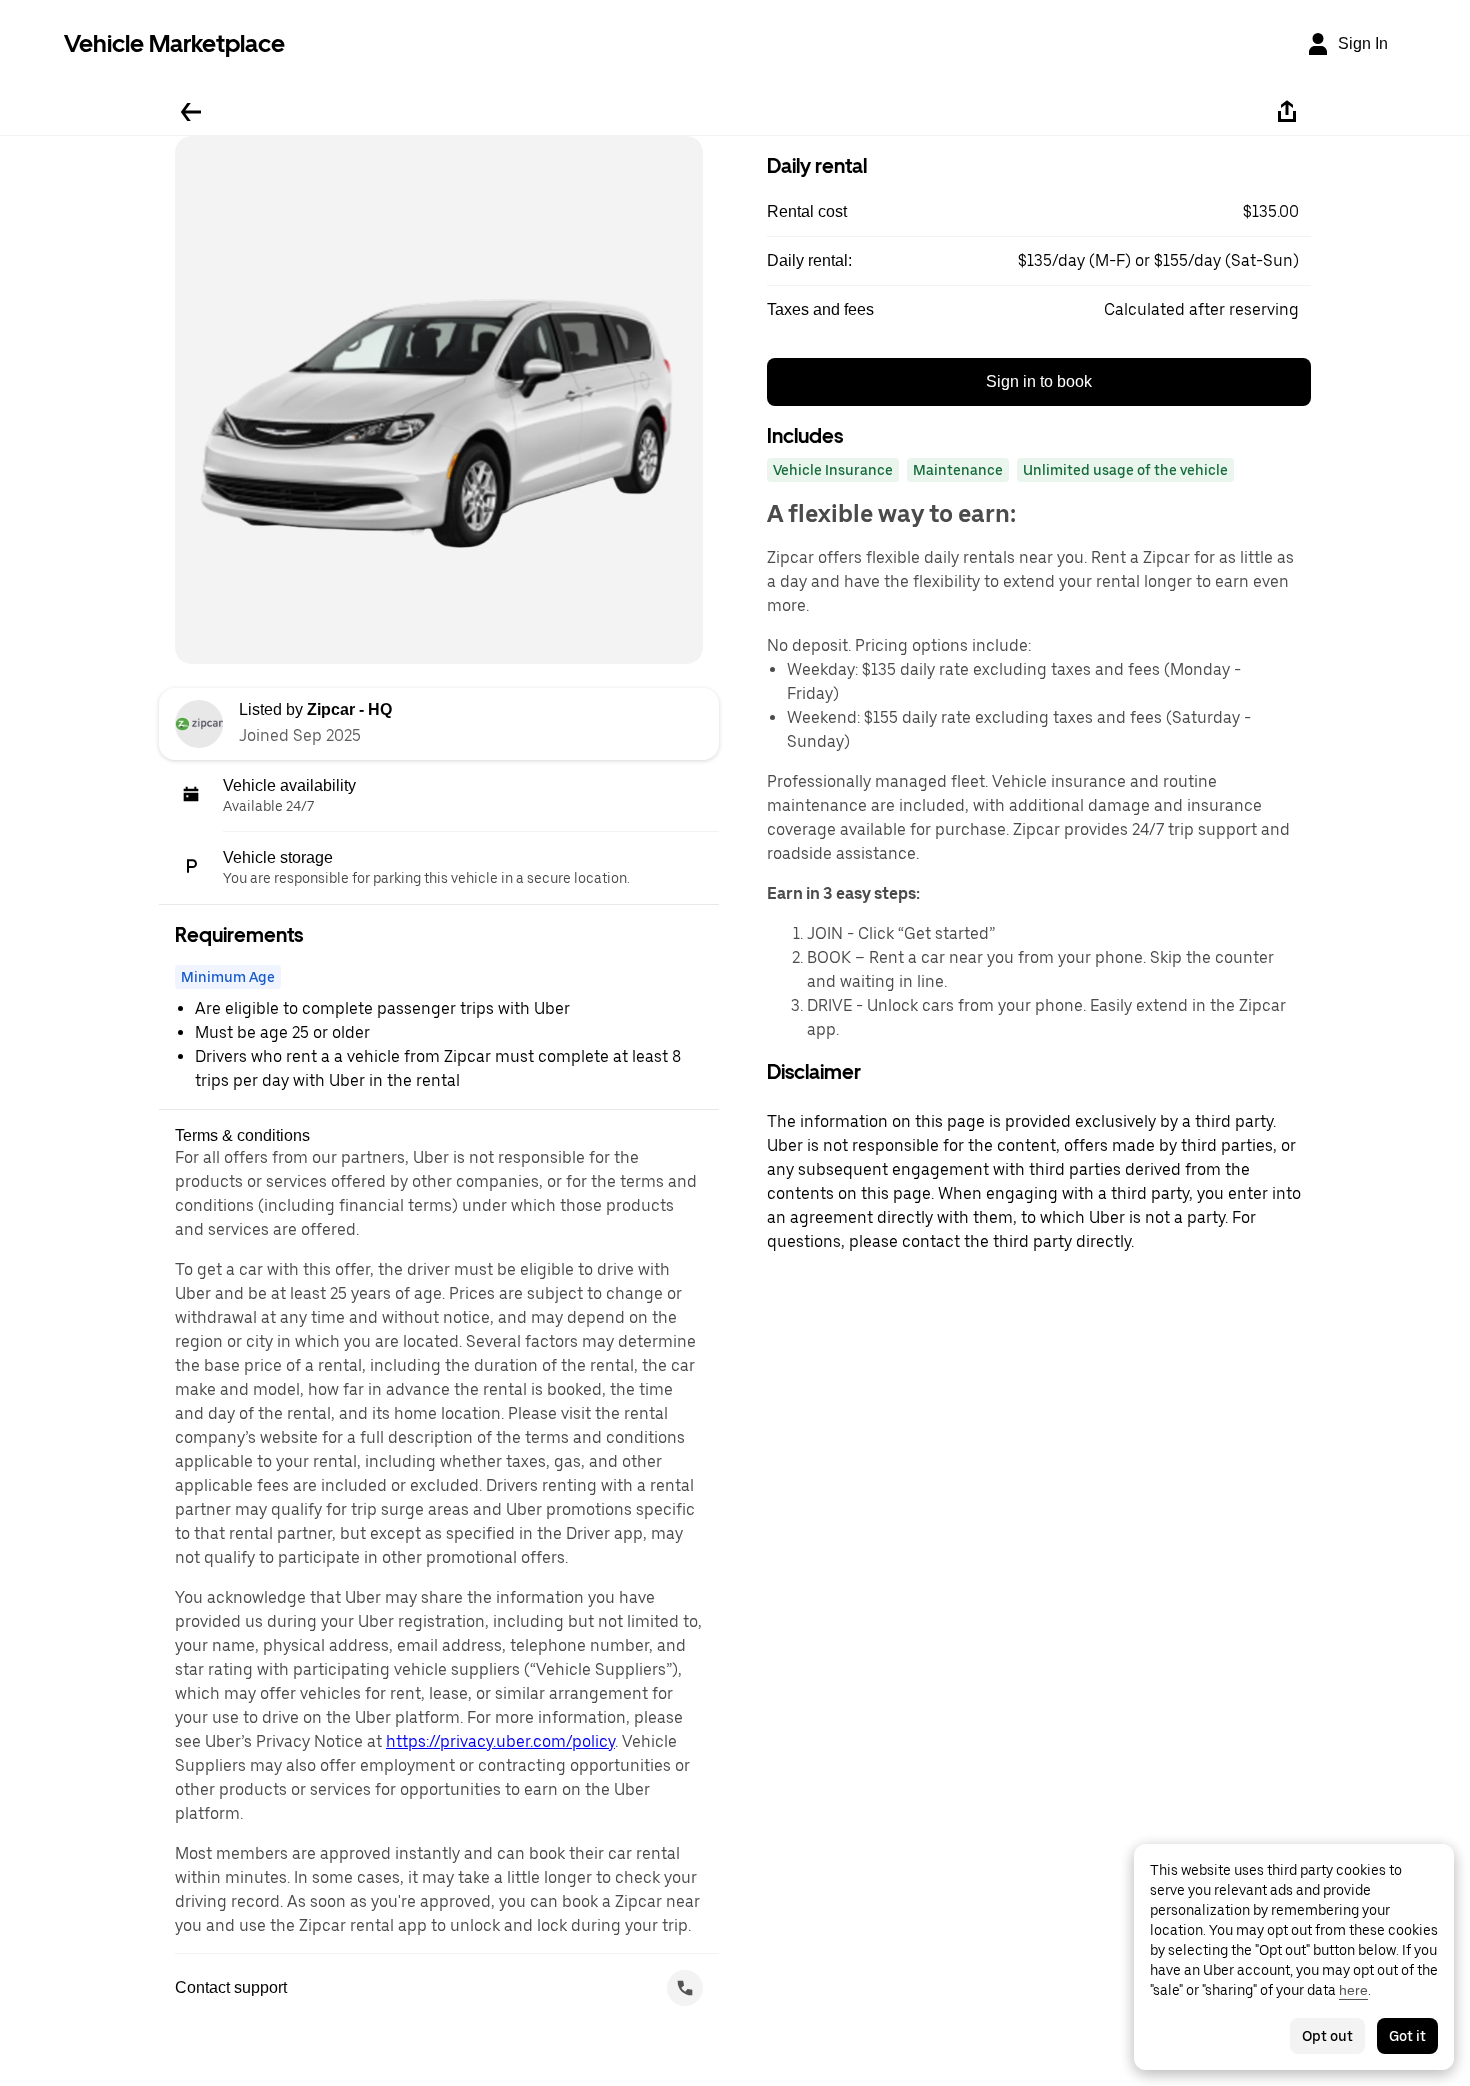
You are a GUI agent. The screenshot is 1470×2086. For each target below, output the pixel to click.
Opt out (1327, 2036)
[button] (1039, 212)
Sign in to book (1039, 381)
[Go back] (191, 112)
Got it (1407, 2036)
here (1353, 1990)
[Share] (1287, 112)
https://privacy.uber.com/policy (500, 1741)
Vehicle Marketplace (174, 43)
